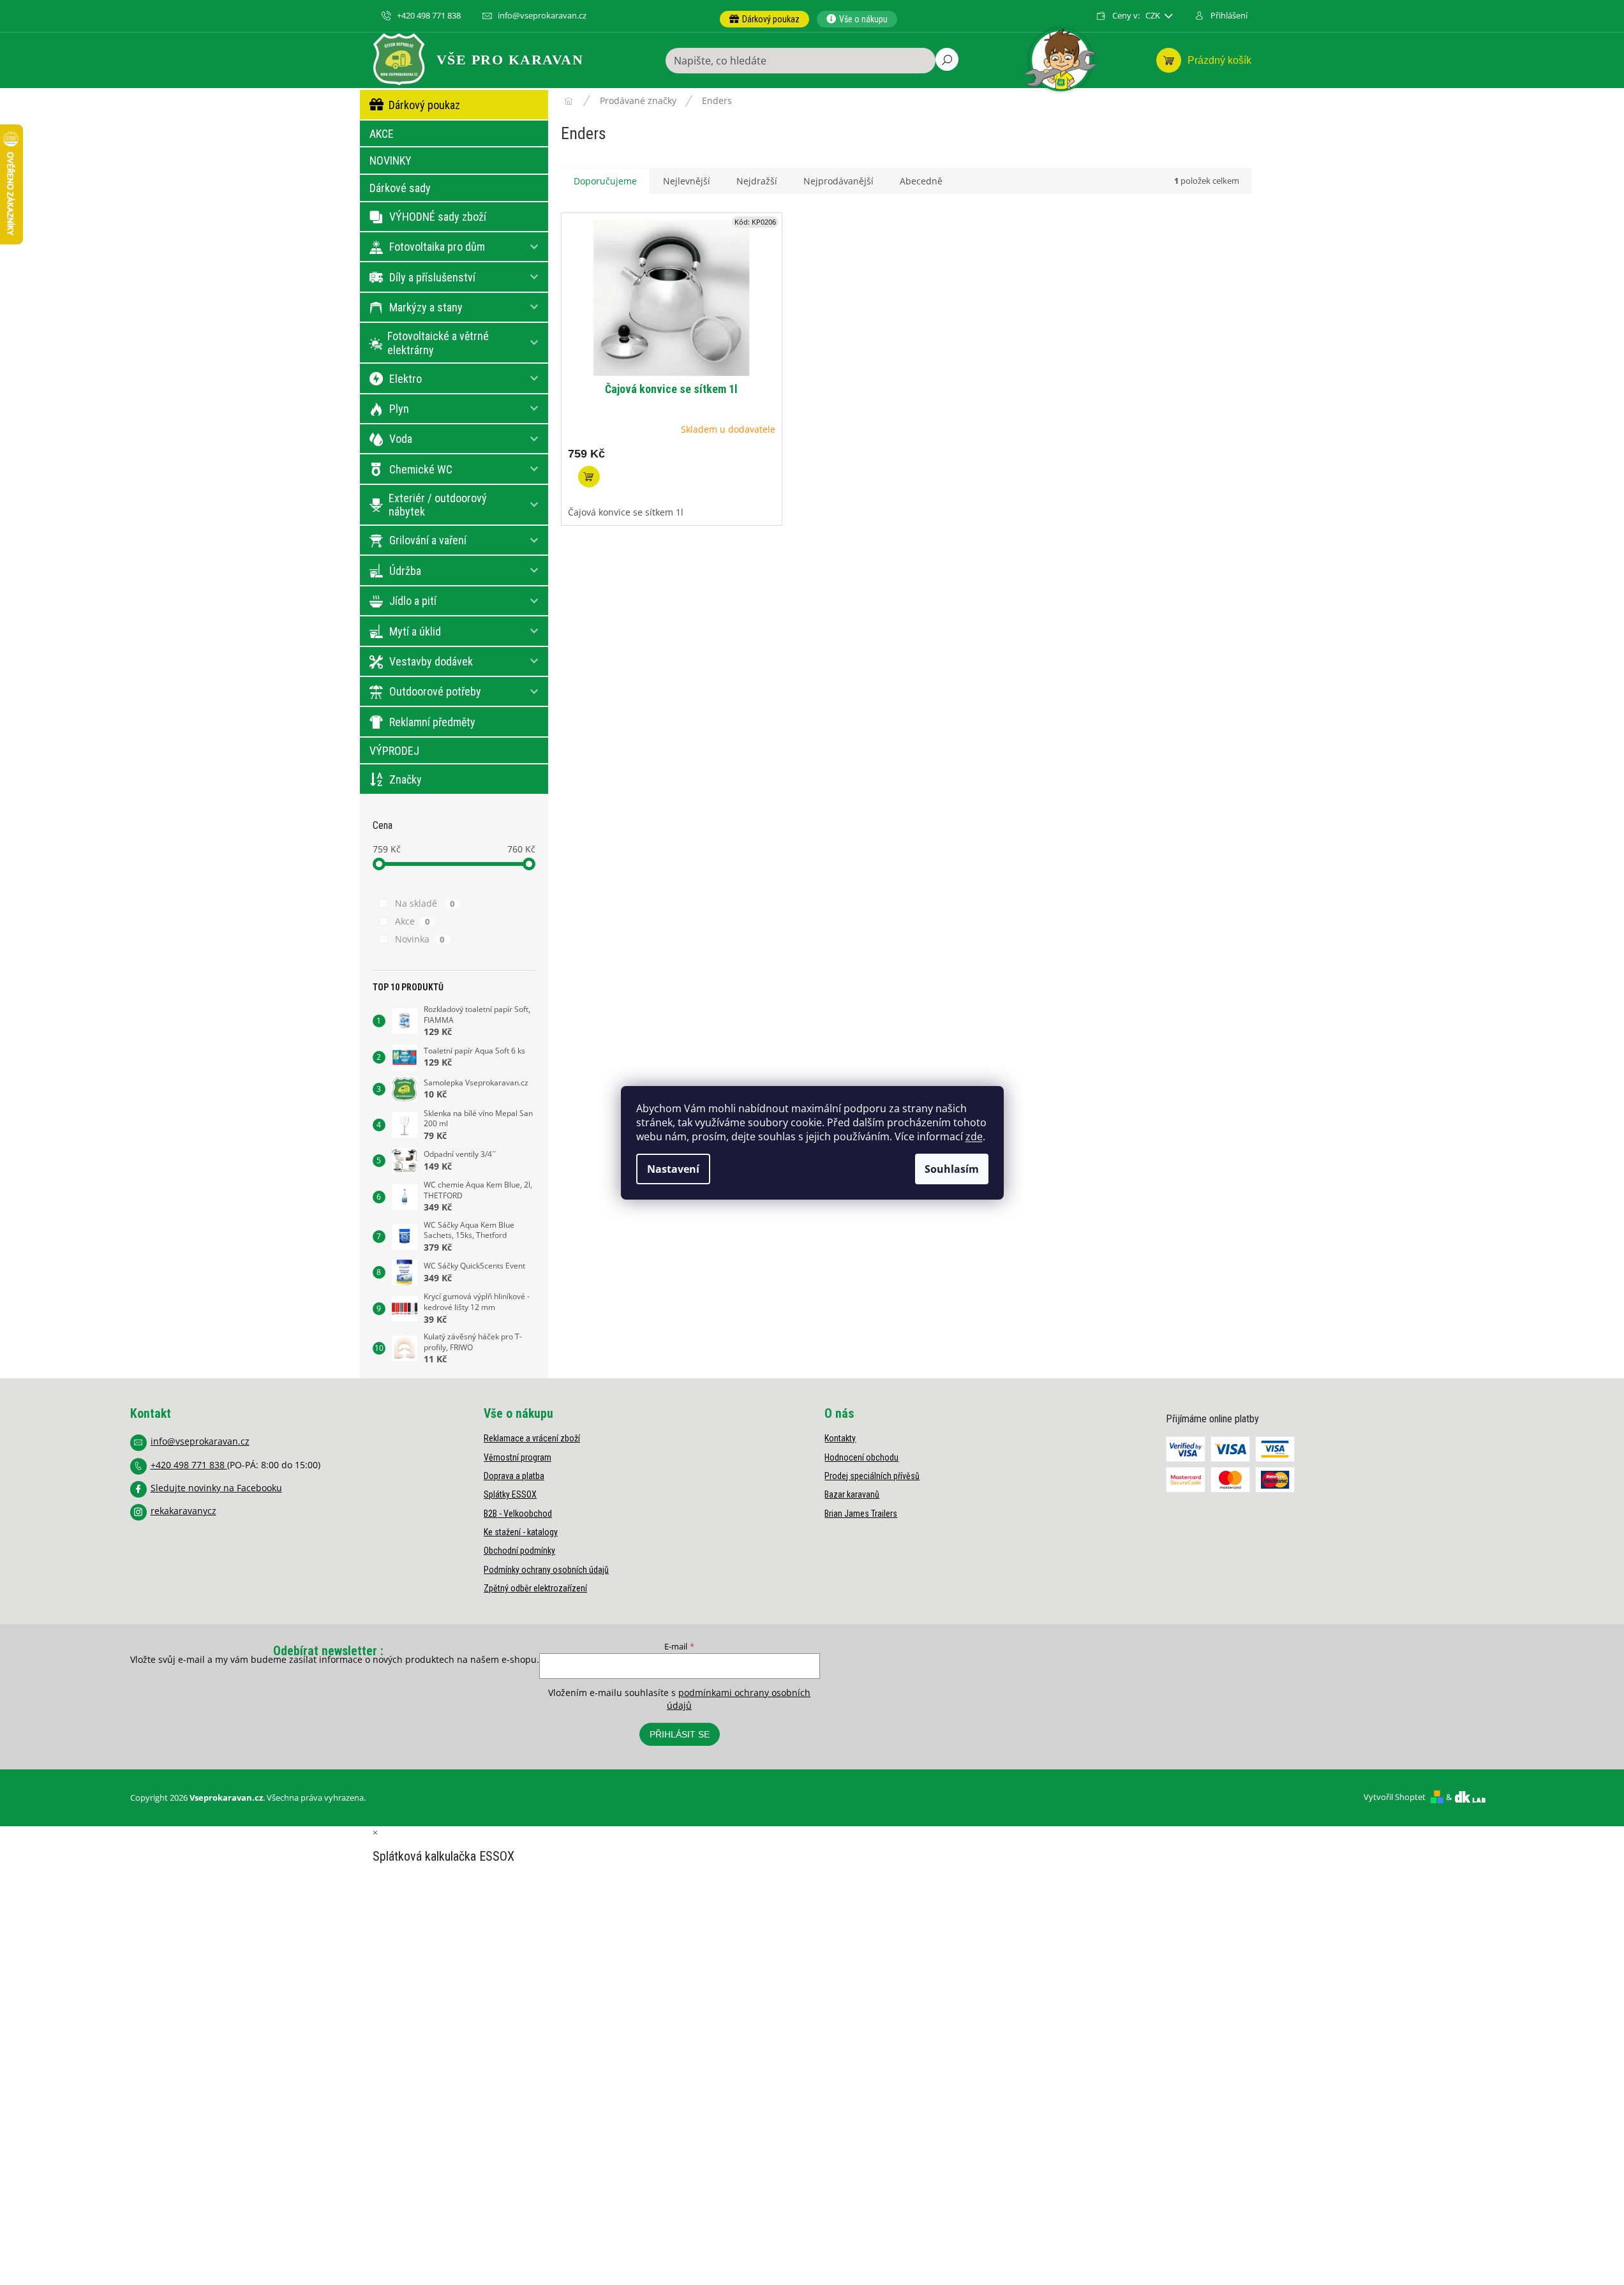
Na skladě (425, 903)
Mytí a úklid (415, 631)
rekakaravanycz (183, 1511)
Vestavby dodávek (431, 661)
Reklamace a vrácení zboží (532, 1438)
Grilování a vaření (428, 540)
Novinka (420, 939)
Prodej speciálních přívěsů (872, 1476)
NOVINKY (391, 160)
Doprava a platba (514, 1476)
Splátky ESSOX (510, 1494)
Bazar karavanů (852, 1494)
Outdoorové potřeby (435, 691)
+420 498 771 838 (189, 1465)
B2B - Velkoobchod (518, 1514)
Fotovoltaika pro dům (437, 247)
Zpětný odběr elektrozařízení (535, 1588)
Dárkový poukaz (424, 105)
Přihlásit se (680, 1734)
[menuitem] (764, 19)
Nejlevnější (687, 181)
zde (974, 1136)
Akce (413, 921)
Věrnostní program (518, 1457)
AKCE (382, 134)
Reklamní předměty (432, 722)
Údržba (405, 571)
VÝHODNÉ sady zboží (438, 217)
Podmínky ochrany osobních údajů (546, 1570)
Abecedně (921, 181)
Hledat (947, 59)
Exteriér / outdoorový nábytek (438, 505)
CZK (1154, 16)
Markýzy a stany (426, 307)
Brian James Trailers (861, 1514)
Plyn (399, 409)
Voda (401, 439)
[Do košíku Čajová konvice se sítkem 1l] (589, 477)
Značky (406, 779)
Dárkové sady (400, 188)
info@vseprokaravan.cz (200, 1441)
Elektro (406, 379)
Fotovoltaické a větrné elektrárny (438, 343)
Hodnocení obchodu (861, 1457)
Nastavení (673, 1169)
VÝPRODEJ (394, 751)
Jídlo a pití (413, 601)
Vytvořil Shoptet (1395, 1797)
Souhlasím (952, 1169)
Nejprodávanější (838, 181)
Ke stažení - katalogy (521, 1532)
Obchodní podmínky (519, 1551)
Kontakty (840, 1438)
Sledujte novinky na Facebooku (216, 1488)
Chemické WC (421, 469)
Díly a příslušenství (432, 277)
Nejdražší (757, 181)
